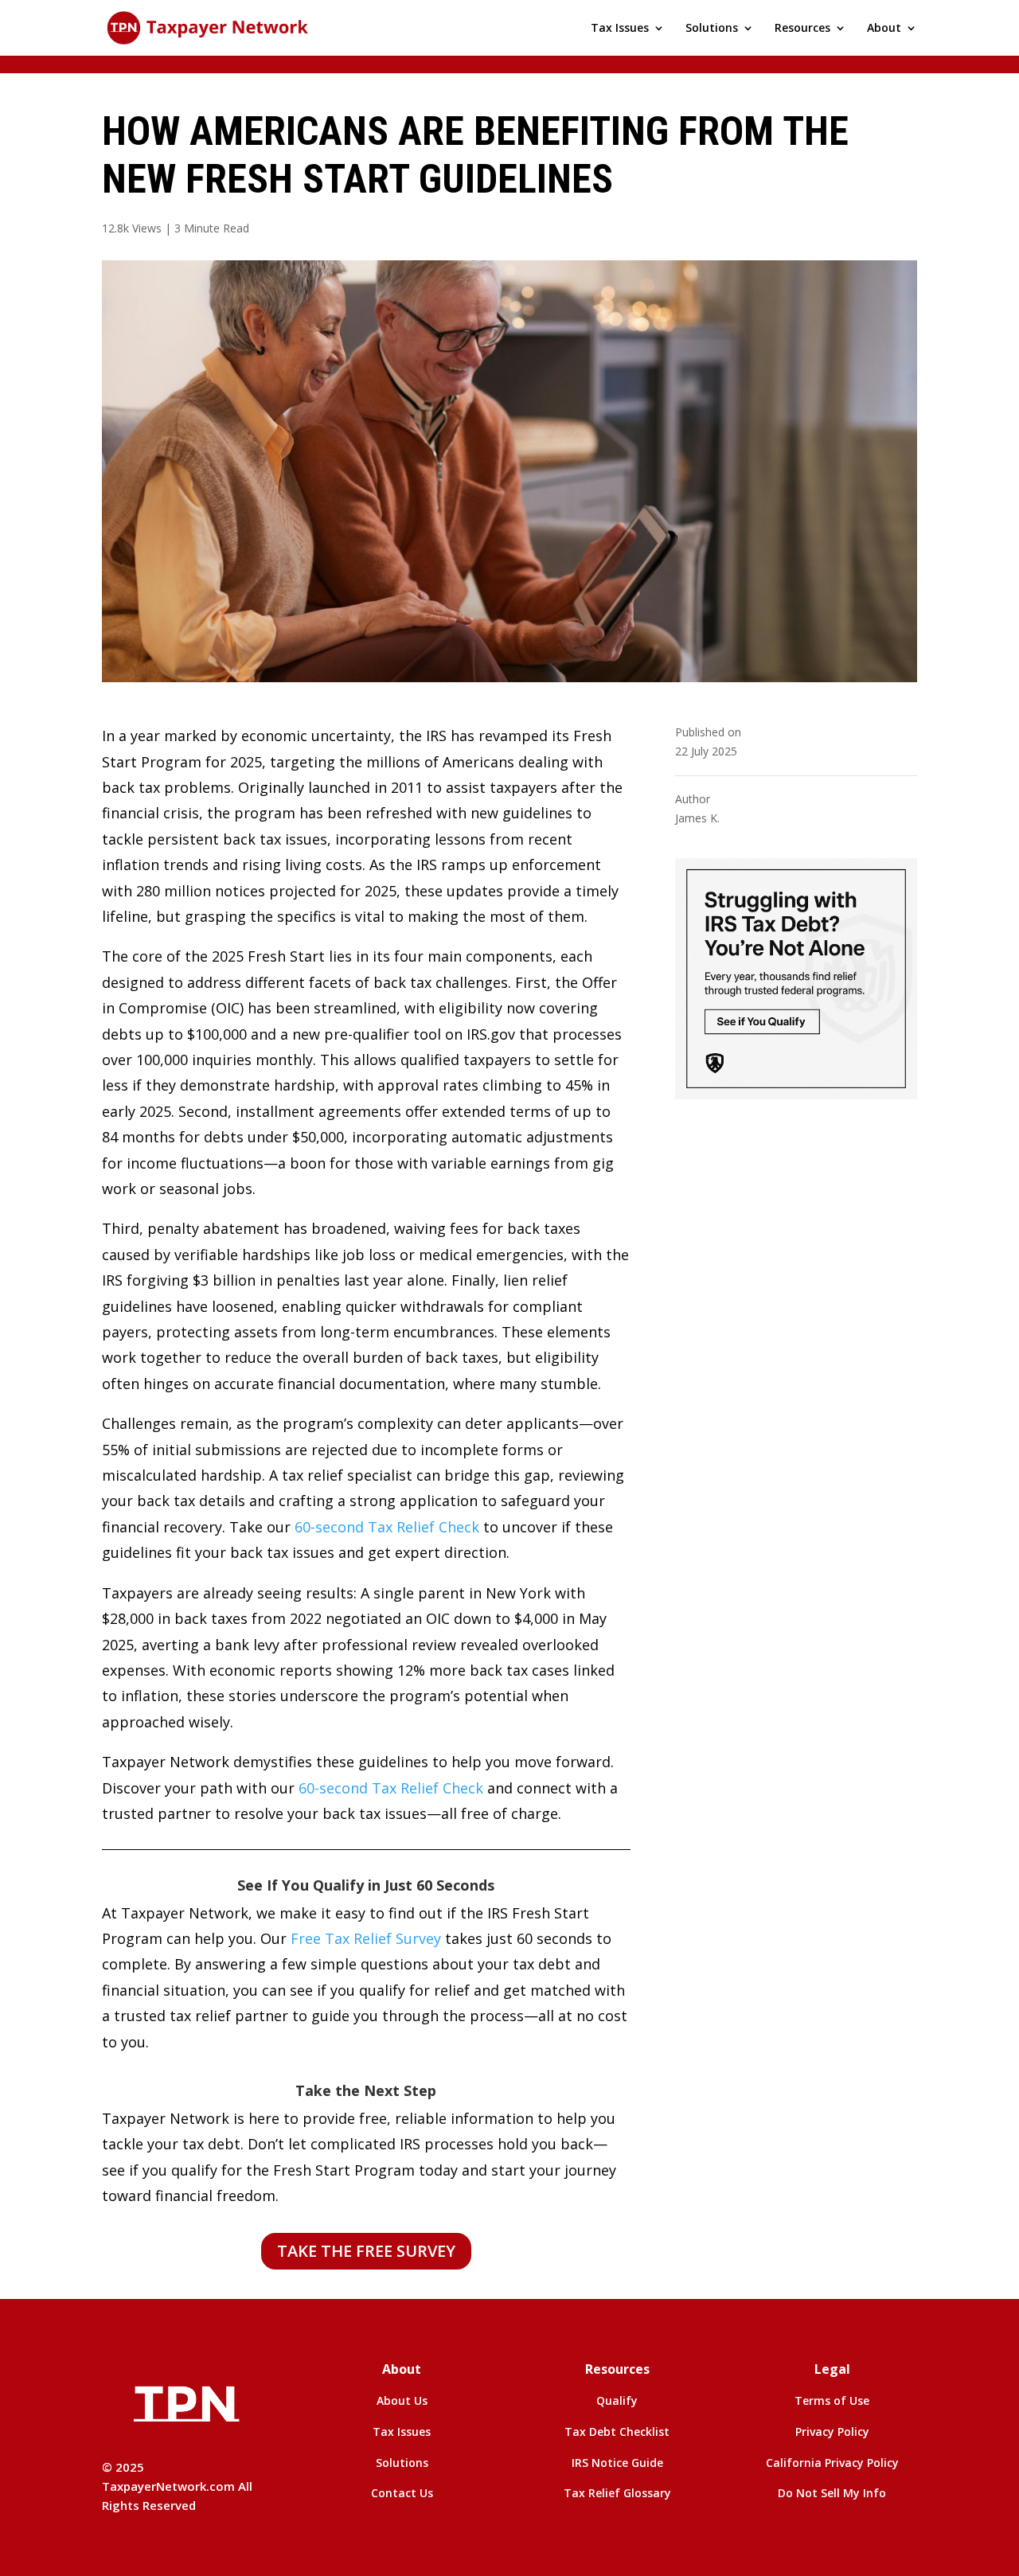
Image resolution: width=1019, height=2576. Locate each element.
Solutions (712, 29)
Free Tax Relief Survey (366, 1938)
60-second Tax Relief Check (387, 1527)
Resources (802, 29)
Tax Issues (620, 29)
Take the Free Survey (366, 2251)
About (884, 29)
